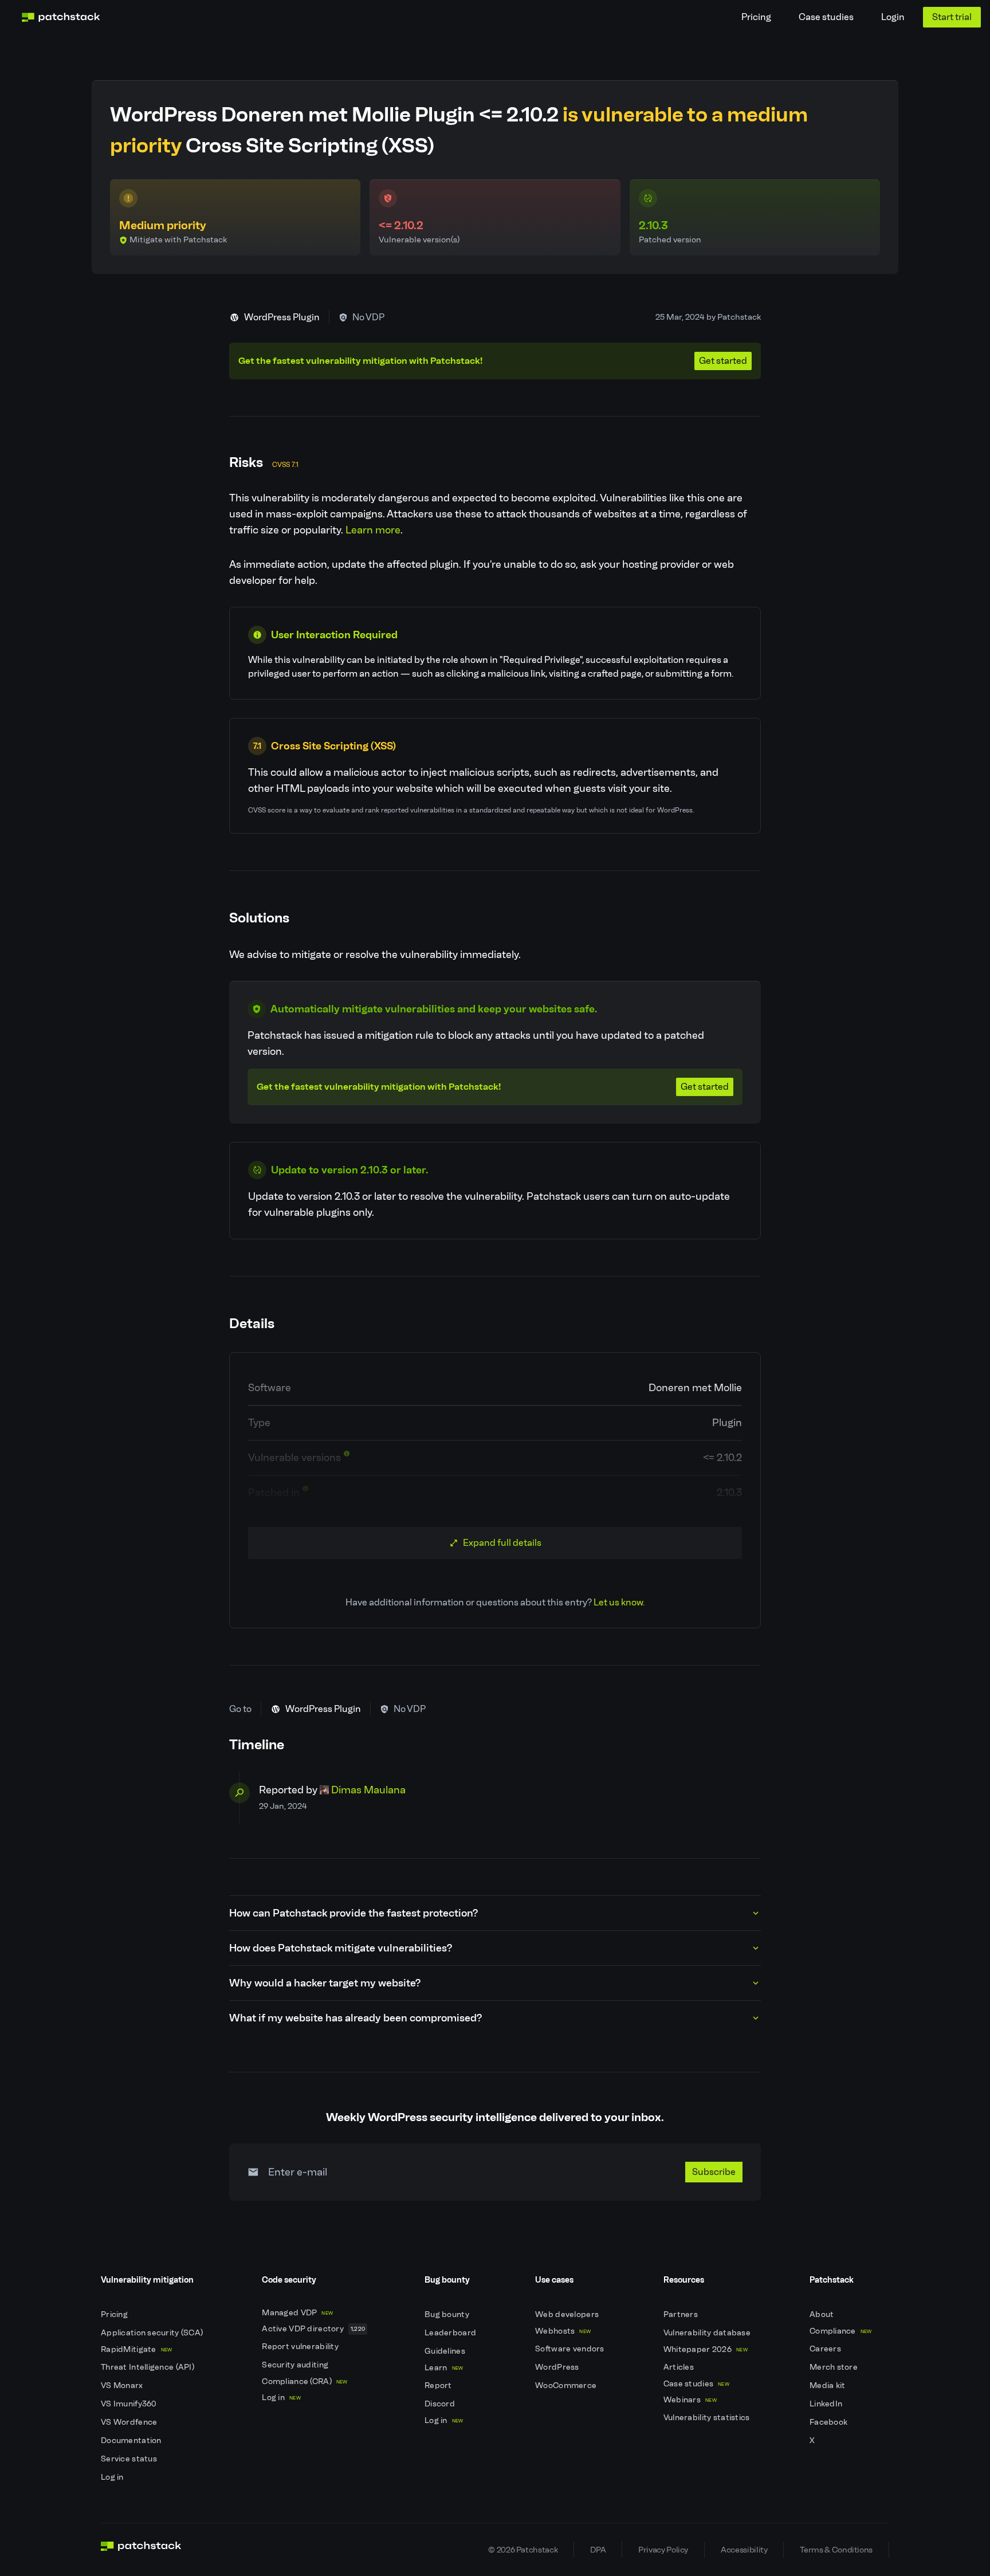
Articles (680, 2367)
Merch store (834, 2367)
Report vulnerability (301, 2347)
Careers (826, 2349)
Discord (441, 2404)
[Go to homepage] (141, 2550)
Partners (682, 2314)
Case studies (826, 17)
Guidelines (446, 2351)
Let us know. (619, 1602)
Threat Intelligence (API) (148, 2367)
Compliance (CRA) (305, 2381)
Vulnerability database (708, 2333)
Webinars (690, 2400)
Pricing (756, 17)
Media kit (828, 2385)
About (823, 2314)
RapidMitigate (136, 2349)
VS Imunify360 (130, 2404)
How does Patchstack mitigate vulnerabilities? (341, 1948)
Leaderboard (451, 2333)
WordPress (558, 2367)
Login (893, 17)
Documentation (132, 2440)
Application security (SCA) (153, 2333)
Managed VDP (297, 2313)
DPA (598, 2550)
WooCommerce (567, 2385)
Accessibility (744, 2550)
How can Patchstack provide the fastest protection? (353, 1913)
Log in (113, 2477)
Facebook (830, 2422)
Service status (130, 2459)
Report (439, 2385)
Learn (444, 2368)
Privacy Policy (663, 2550)
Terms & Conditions (836, 2550)
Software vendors (571, 2349)
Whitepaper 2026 (706, 2349)
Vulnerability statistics (708, 2418)
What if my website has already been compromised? (355, 2018)
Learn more (373, 530)
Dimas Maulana (368, 1790)
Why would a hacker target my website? (325, 1983)
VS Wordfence (130, 2422)
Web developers (568, 2314)
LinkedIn (827, 2404)
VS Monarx (123, 2385)
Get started (723, 361)
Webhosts (563, 2331)
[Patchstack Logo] (61, 17)
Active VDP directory (313, 2329)
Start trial (952, 17)
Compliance (841, 2331)
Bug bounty (448, 2314)
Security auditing (296, 2365)
